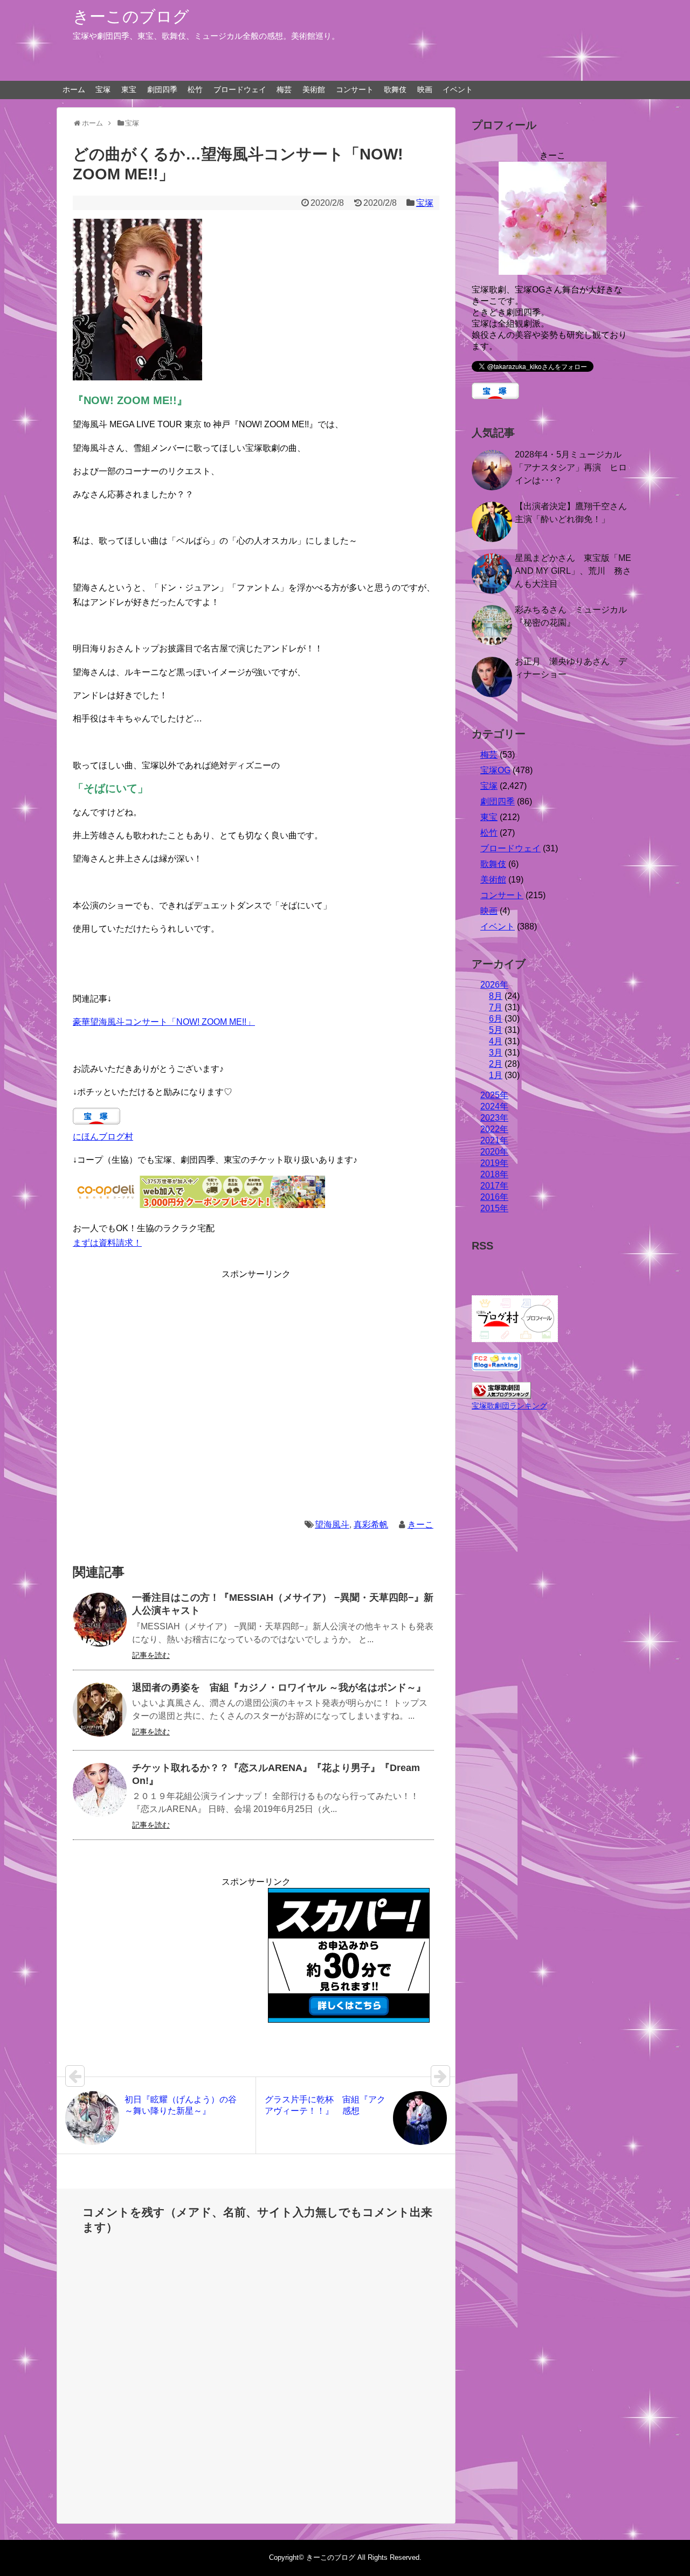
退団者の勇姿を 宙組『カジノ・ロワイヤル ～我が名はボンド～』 (279, 1688)
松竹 (195, 89)
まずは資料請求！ (107, 1243)
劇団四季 (162, 89)
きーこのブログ (131, 16)
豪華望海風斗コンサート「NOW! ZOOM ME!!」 (164, 1022)
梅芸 (284, 89)
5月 (496, 1030)
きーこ (420, 1525)
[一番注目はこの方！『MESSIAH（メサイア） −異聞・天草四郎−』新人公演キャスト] (100, 1620)
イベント (458, 89)
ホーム (74, 89)
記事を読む (151, 1655)
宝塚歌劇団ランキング (509, 1406)
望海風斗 (332, 1525)
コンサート (355, 89)
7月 (496, 1007)
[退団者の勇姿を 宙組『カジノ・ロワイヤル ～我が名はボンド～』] (100, 1710)
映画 (425, 89)
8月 (496, 996)
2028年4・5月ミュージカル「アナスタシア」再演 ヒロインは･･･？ (571, 467)
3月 (496, 1053)
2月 (496, 1064)
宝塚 (103, 89)
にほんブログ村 (103, 1137)
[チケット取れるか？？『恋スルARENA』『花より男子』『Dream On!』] (100, 1790)
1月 (496, 1075)
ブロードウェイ (240, 89)
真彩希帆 (371, 1525)
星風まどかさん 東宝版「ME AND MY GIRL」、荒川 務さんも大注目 (573, 571)
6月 (496, 1019)
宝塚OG (495, 770)
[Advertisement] (256, 1391)
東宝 (129, 89)
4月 (496, 1041)
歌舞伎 (395, 89)
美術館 (314, 89)
